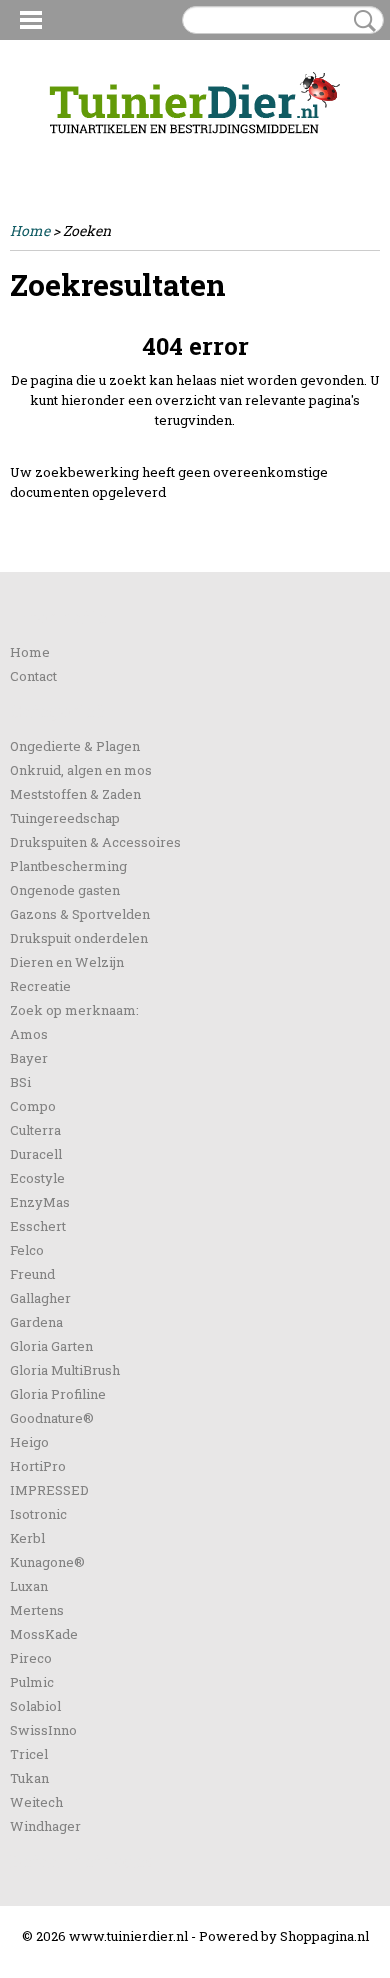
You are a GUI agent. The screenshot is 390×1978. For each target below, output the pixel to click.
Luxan (29, 1586)
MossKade (44, 1634)
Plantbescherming (68, 866)
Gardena (36, 1322)
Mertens (37, 1610)
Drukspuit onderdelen (79, 938)
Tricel (29, 1754)
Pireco (31, 1658)
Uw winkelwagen (312, 152)
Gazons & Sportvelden (80, 914)
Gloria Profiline (58, 1394)
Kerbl (27, 1538)
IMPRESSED (49, 1490)
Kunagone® (47, 1562)
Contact (33, 676)
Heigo (29, 1442)
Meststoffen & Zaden (75, 794)
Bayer (29, 1058)
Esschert (38, 1226)
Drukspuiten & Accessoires (95, 842)
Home (30, 230)
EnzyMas (40, 1202)
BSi (20, 1082)
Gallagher (40, 1298)
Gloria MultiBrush (65, 1370)
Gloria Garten (51, 1346)
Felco (27, 1250)
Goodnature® (52, 1418)
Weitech (36, 1802)
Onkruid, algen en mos (81, 770)
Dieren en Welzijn (67, 962)
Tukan (29, 1778)
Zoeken (361, 21)
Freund (32, 1274)
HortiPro (38, 1466)
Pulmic (32, 1682)
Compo (33, 1106)
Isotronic (38, 1514)
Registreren (113, 151)
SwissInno (43, 1730)
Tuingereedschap (65, 818)
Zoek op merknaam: (74, 1010)
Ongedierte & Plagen (75, 746)
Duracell (36, 1154)
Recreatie (40, 986)
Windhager (45, 1826)
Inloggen (39, 151)
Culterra (35, 1130)
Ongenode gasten (65, 890)
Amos (29, 1034)
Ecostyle (37, 1178)
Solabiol (35, 1706)
